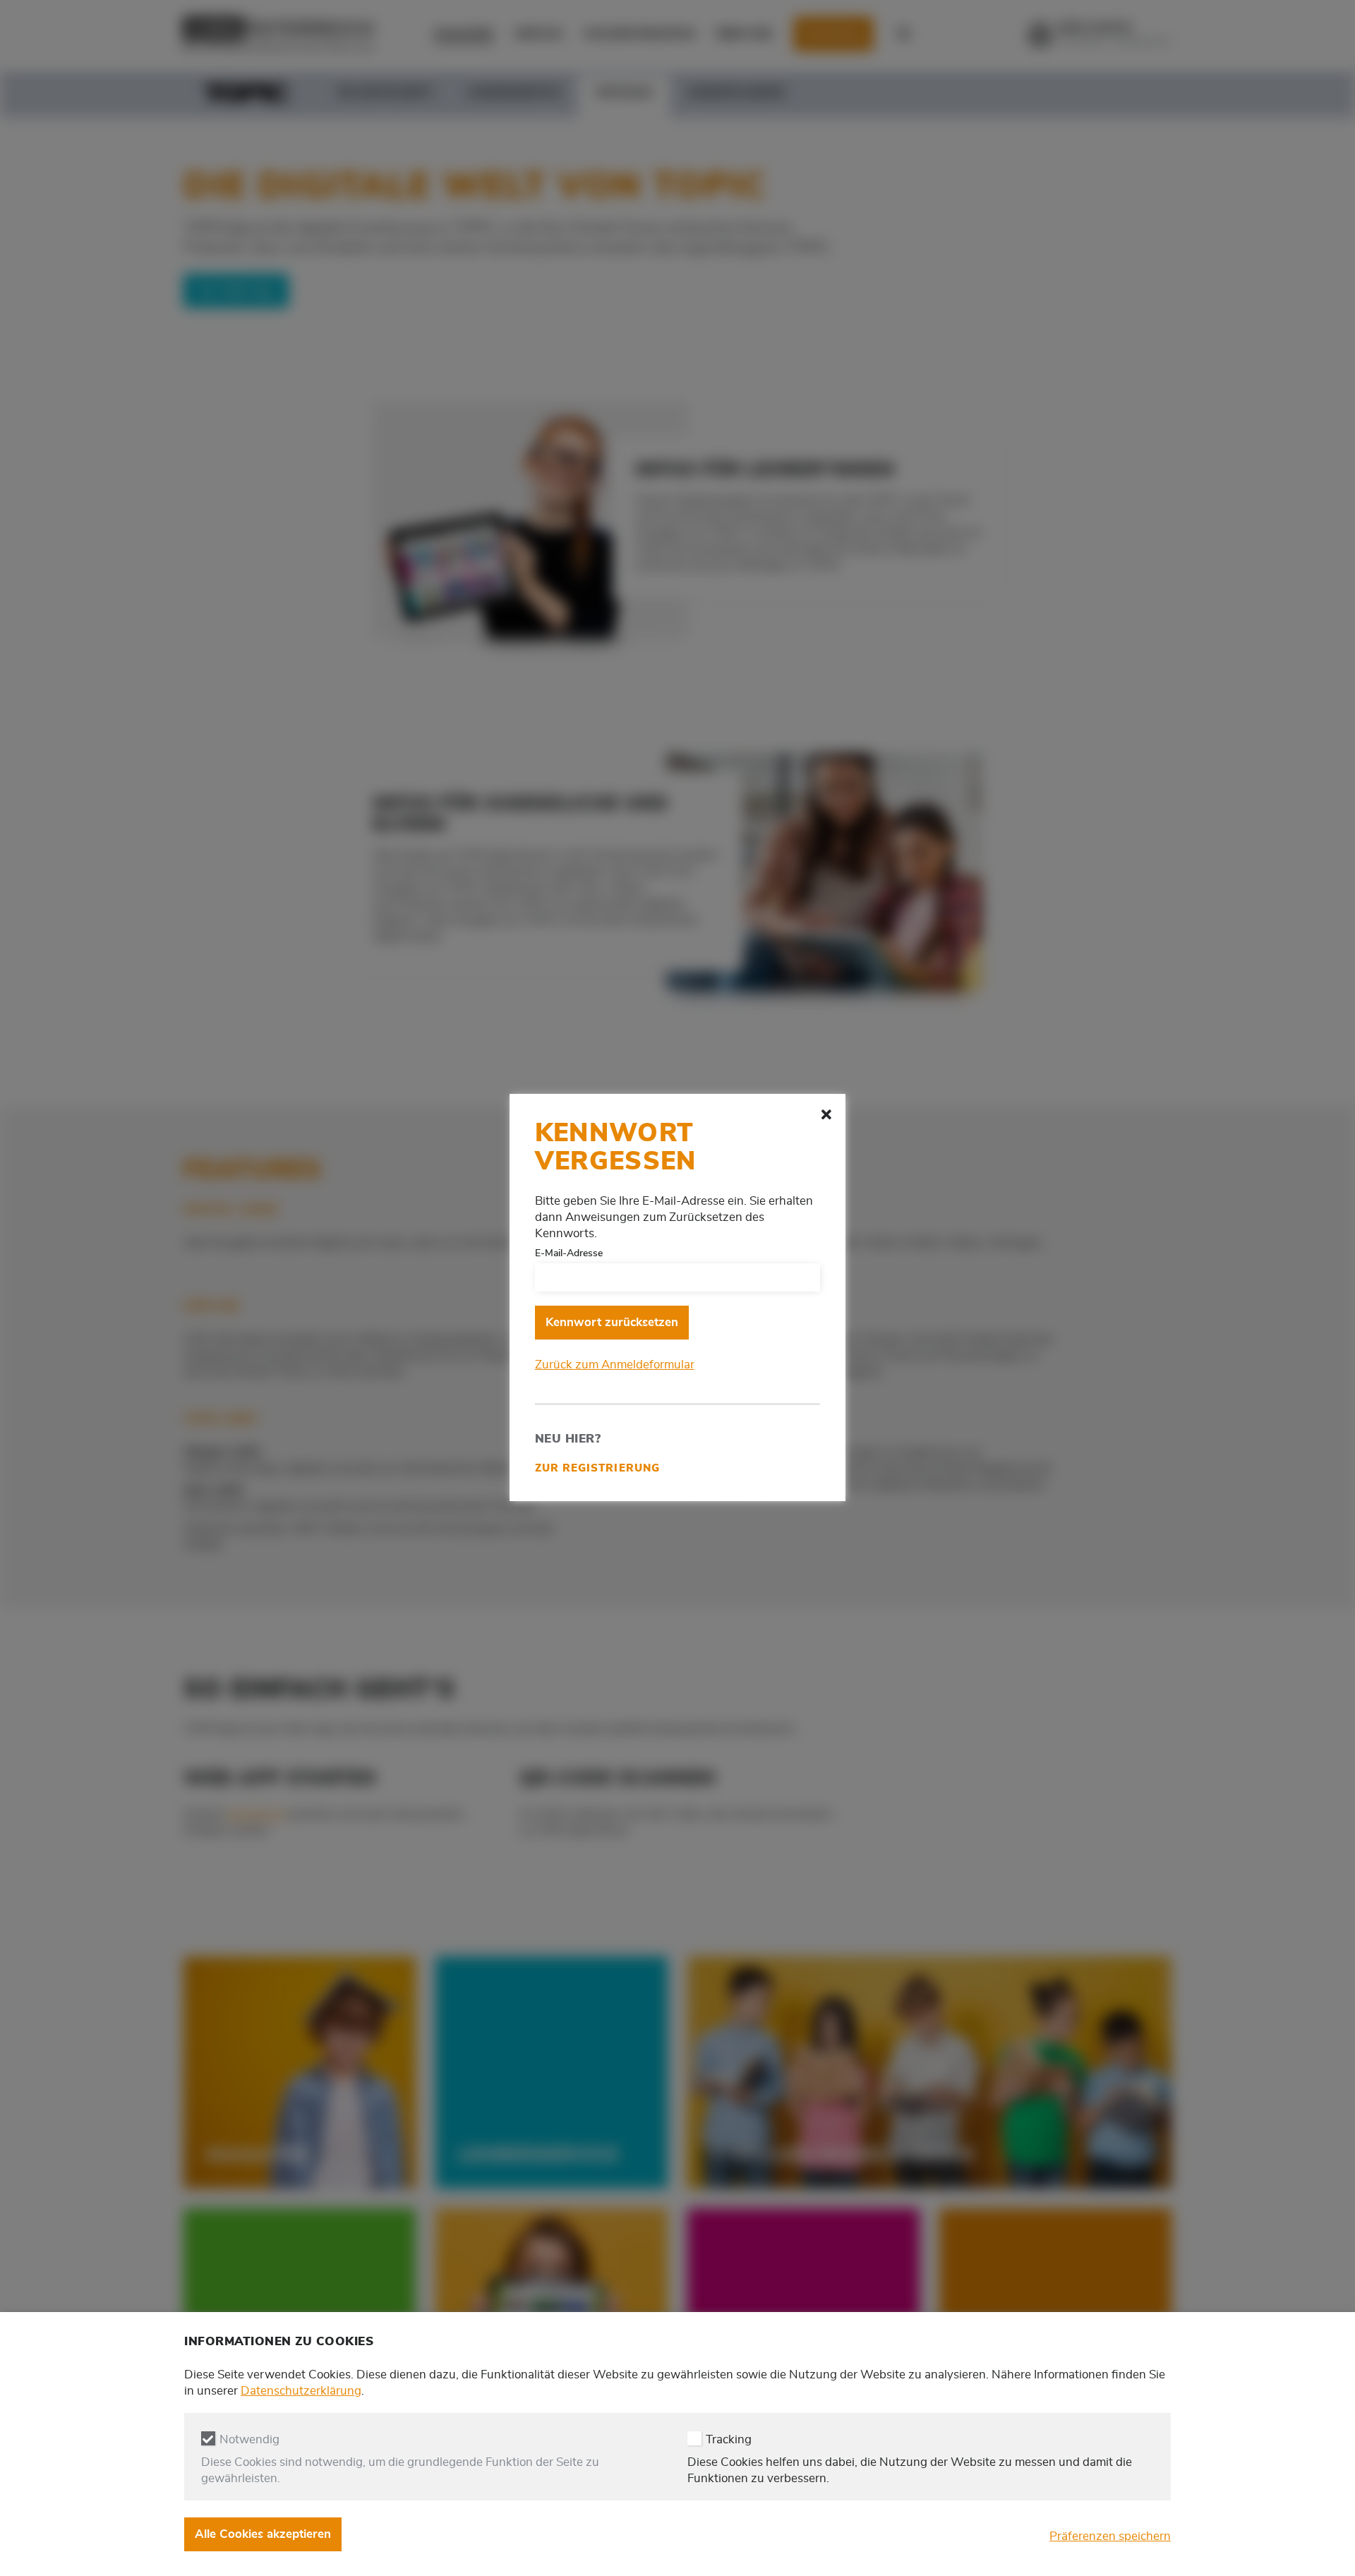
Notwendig (249, 2440)
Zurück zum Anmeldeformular (615, 1365)
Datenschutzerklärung (301, 2391)
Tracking (729, 2440)
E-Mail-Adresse (569, 1253)
